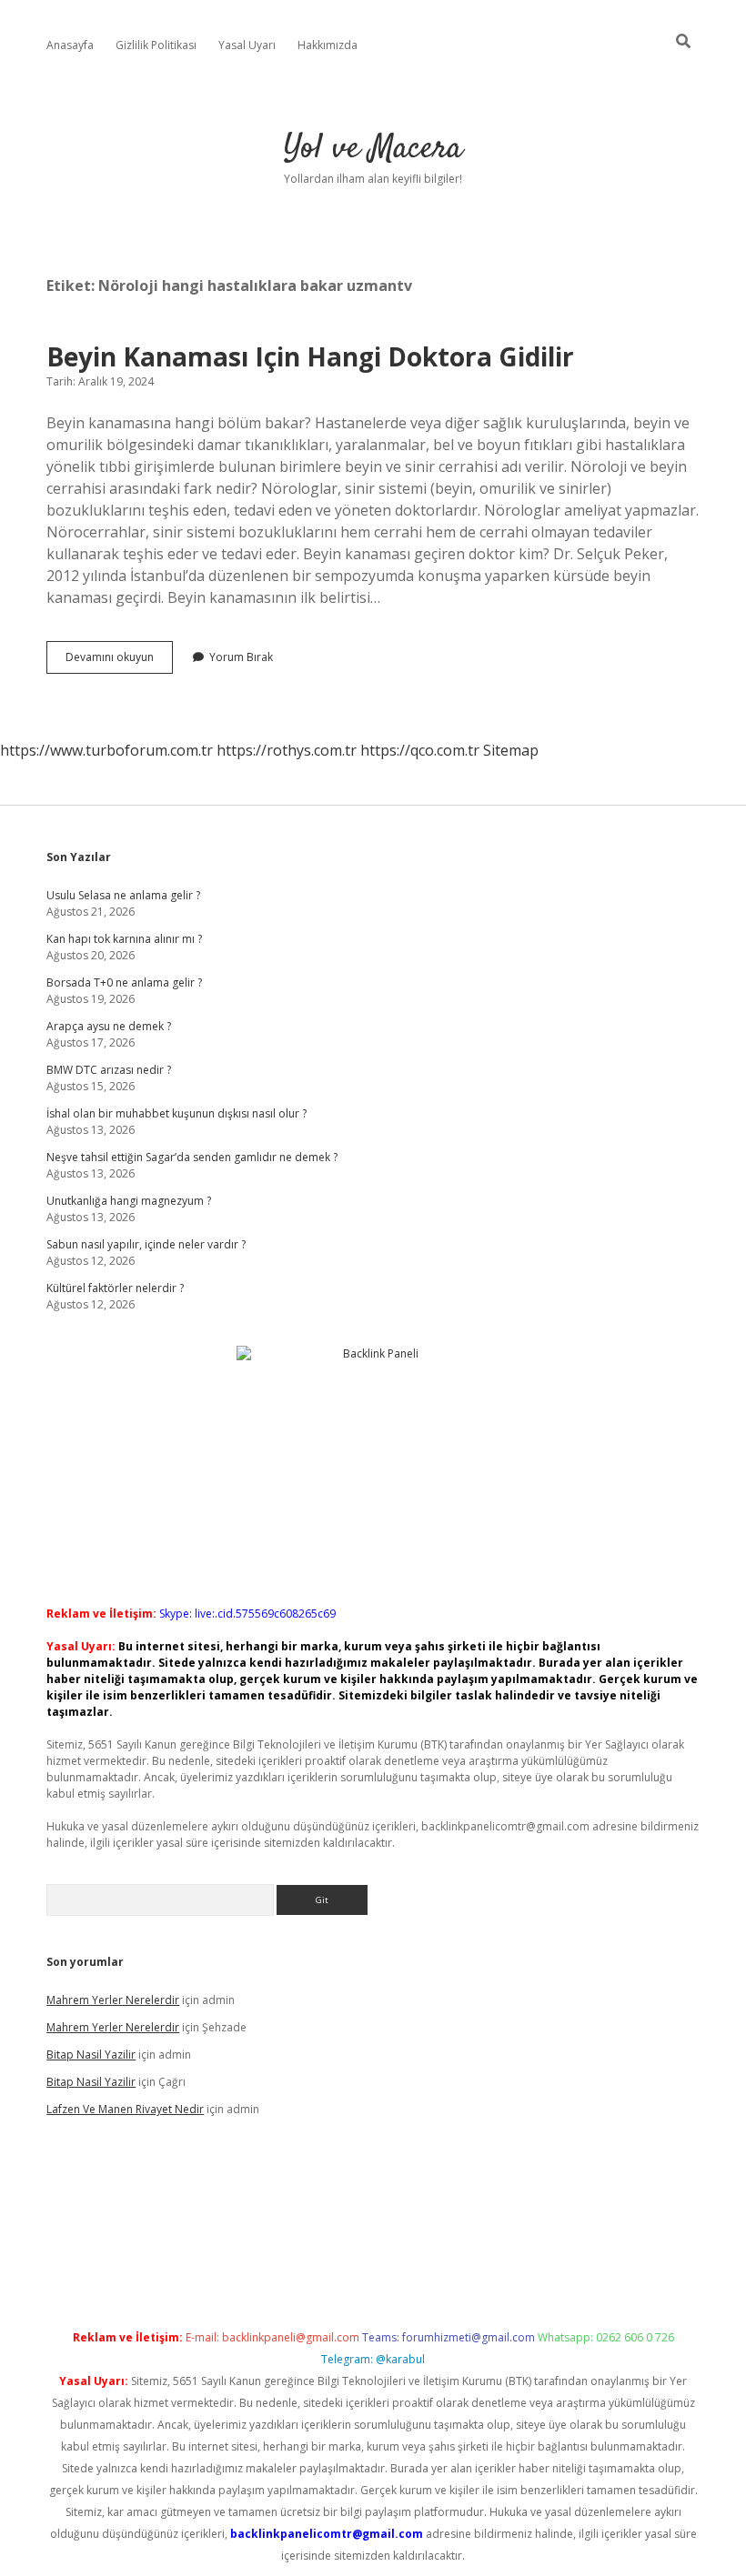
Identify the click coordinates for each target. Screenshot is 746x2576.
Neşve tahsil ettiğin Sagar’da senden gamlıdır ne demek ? (192, 1157)
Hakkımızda (328, 45)
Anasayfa (70, 45)
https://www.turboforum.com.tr (106, 750)
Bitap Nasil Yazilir (91, 2055)
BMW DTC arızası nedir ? (109, 1070)
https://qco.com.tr (420, 750)
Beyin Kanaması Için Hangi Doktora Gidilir (310, 356)
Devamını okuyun (119, 661)
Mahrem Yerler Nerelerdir (113, 2000)
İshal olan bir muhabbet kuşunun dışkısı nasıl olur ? (176, 1113)
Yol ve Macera (373, 149)
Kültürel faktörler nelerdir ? (115, 1288)
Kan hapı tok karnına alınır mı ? (124, 939)
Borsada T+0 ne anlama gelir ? (124, 982)
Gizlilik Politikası (156, 45)
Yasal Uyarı (247, 45)
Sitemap (511, 750)
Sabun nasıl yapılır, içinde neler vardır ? (146, 1244)
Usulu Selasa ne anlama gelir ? (123, 895)
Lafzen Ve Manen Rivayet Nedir (125, 2109)
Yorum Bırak (241, 657)
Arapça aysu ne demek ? (109, 1026)
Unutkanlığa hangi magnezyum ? (129, 1201)
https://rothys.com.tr (287, 750)
